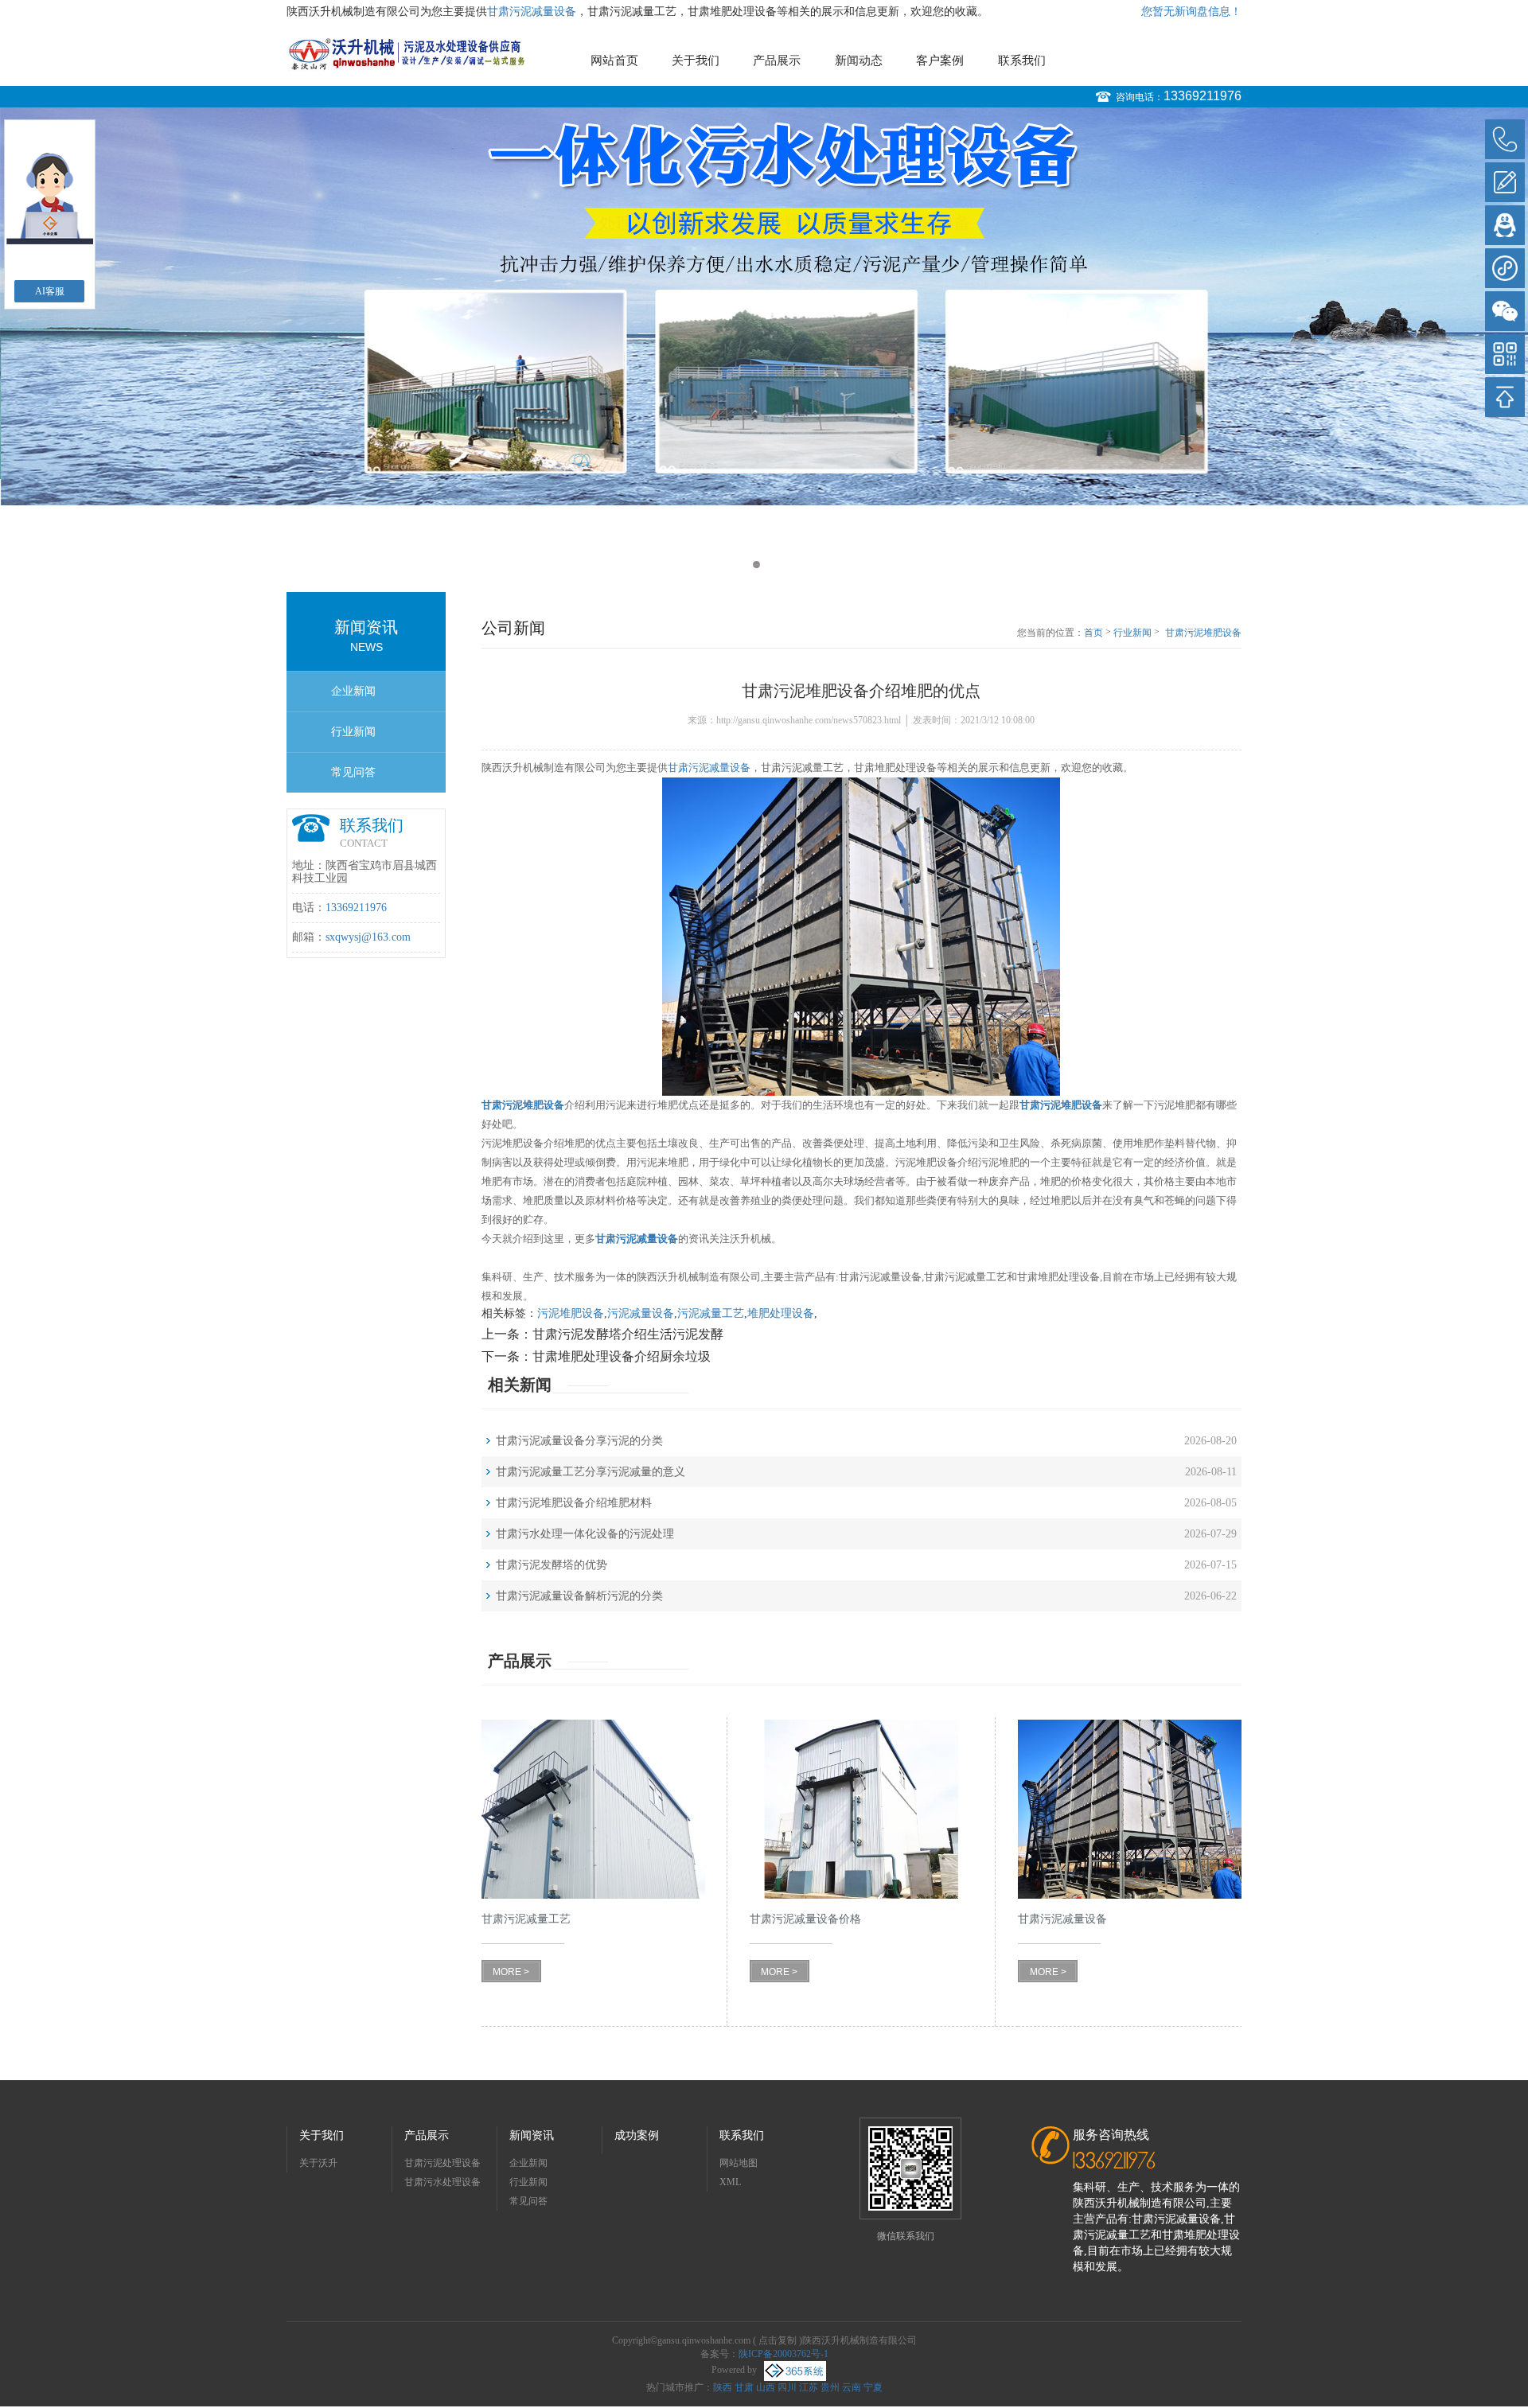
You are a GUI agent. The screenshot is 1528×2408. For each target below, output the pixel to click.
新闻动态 (859, 60)
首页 (1093, 633)
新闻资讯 (532, 2135)
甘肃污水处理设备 (442, 2182)
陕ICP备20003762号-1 (783, 2354)
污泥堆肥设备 (571, 1313)
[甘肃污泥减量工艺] (593, 1809)
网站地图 (739, 2163)
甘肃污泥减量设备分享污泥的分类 (579, 1441)
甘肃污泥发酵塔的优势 (552, 1565)
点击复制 (778, 2340)
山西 (766, 2387)
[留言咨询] (1505, 182)
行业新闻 (353, 732)
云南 (852, 2387)
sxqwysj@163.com (368, 937)
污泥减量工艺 (711, 1313)
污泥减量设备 (641, 1313)
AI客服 (50, 291)
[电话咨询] (1505, 139)
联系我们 (1022, 60)
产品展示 (777, 60)
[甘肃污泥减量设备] (1130, 1809)
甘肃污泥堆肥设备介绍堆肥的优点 (1203, 633)
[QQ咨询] (1505, 225)
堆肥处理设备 (781, 1313)
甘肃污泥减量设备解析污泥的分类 (579, 1596)
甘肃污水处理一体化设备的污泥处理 (585, 1534)
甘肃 (744, 2387)
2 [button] (772, 565)
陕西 (723, 2387)
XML (730, 2182)
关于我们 (696, 60)
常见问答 (353, 772)
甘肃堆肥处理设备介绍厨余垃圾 (622, 1356)
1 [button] (756, 565)
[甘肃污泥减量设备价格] (861, 1809)
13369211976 (1203, 96)
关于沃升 (318, 2163)
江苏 (809, 2387)
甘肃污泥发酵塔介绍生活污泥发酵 (628, 1334)
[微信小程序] (1505, 268)
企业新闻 (353, 691)
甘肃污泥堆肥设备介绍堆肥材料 (574, 1503)
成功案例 (637, 2135)
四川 (787, 2387)
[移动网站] (1505, 354)
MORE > (511, 1972)
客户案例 (940, 60)
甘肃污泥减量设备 (532, 12)
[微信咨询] (1505, 311)
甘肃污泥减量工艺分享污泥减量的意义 (591, 1472)
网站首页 (614, 60)
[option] (764, 346)
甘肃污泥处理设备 (442, 2163)
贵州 (830, 2387)
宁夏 (873, 2387)
